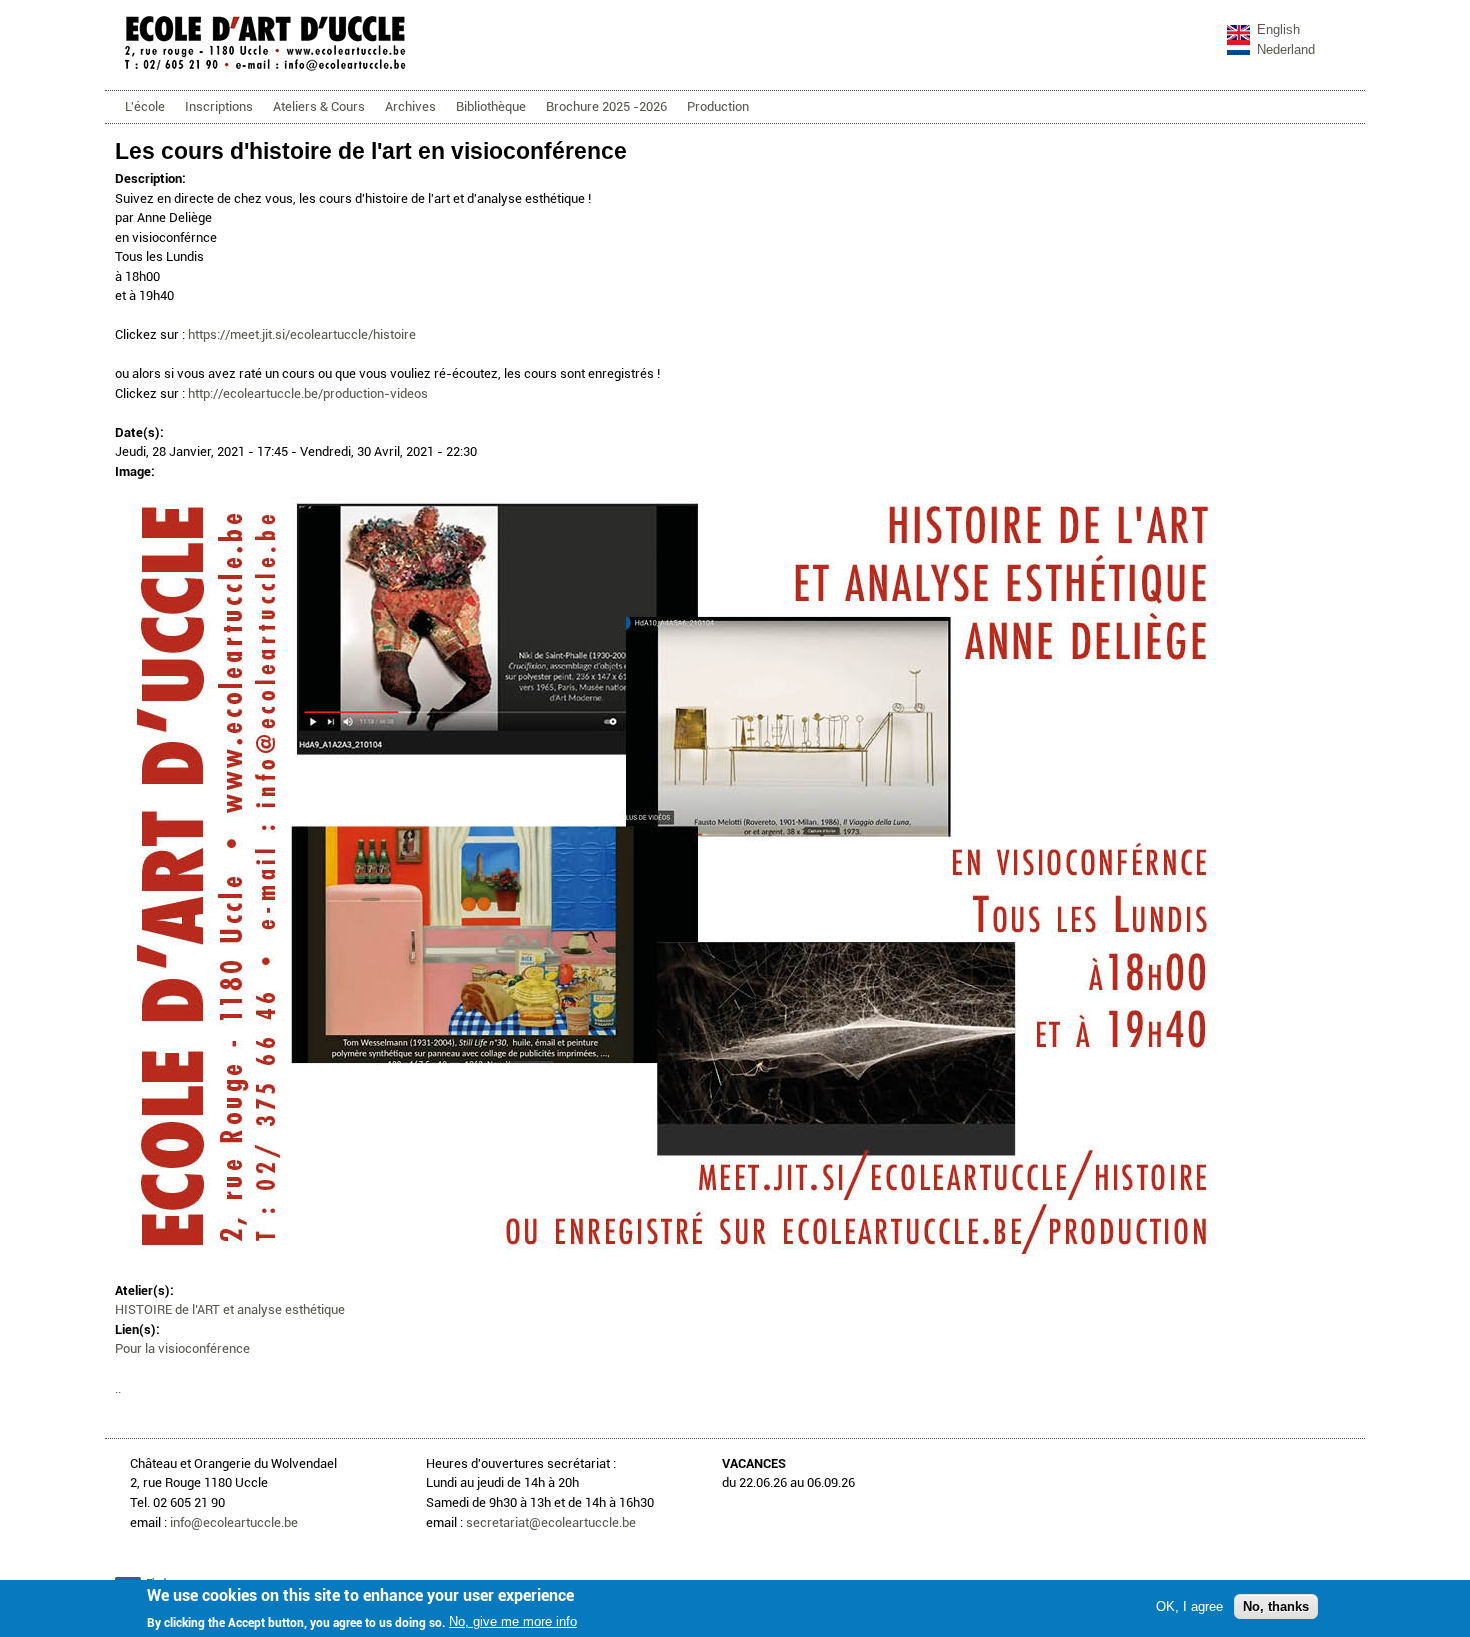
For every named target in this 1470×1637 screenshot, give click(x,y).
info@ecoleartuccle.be (234, 1522)
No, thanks (1276, 1605)
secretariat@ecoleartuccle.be (551, 1522)
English (1278, 29)
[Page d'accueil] (265, 69)
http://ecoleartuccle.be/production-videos (308, 393)
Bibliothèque (491, 106)
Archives (410, 106)
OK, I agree (1189, 1605)
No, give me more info (513, 1621)
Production (718, 106)
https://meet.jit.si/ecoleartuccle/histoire (302, 334)
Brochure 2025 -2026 (606, 106)
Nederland (1286, 49)
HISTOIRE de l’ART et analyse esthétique (230, 1309)
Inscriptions (219, 106)
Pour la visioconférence (182, 1348)
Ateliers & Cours (319, 106)
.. (118, 1388)
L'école (145, 106)
